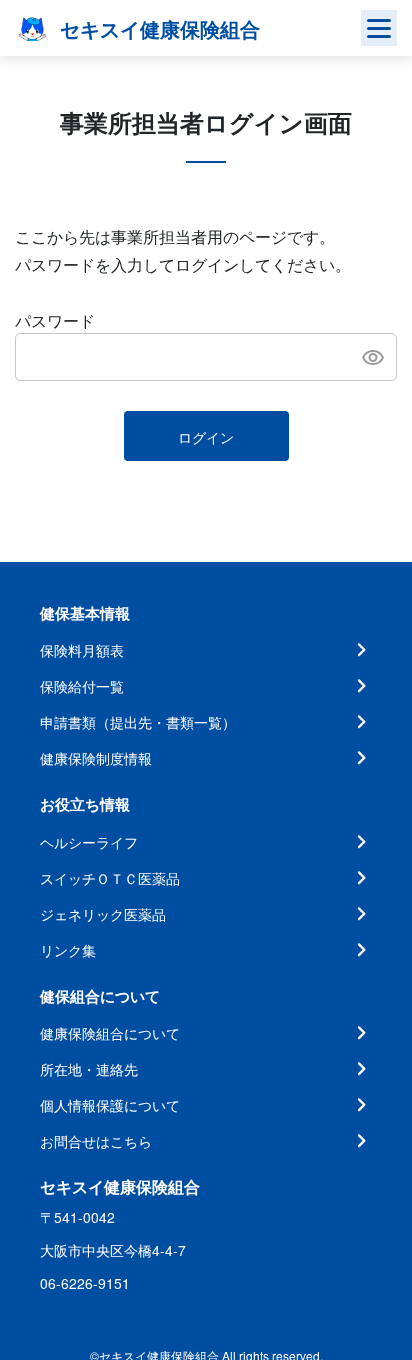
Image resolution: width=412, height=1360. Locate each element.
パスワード (55, 320)
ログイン (206, 437)
